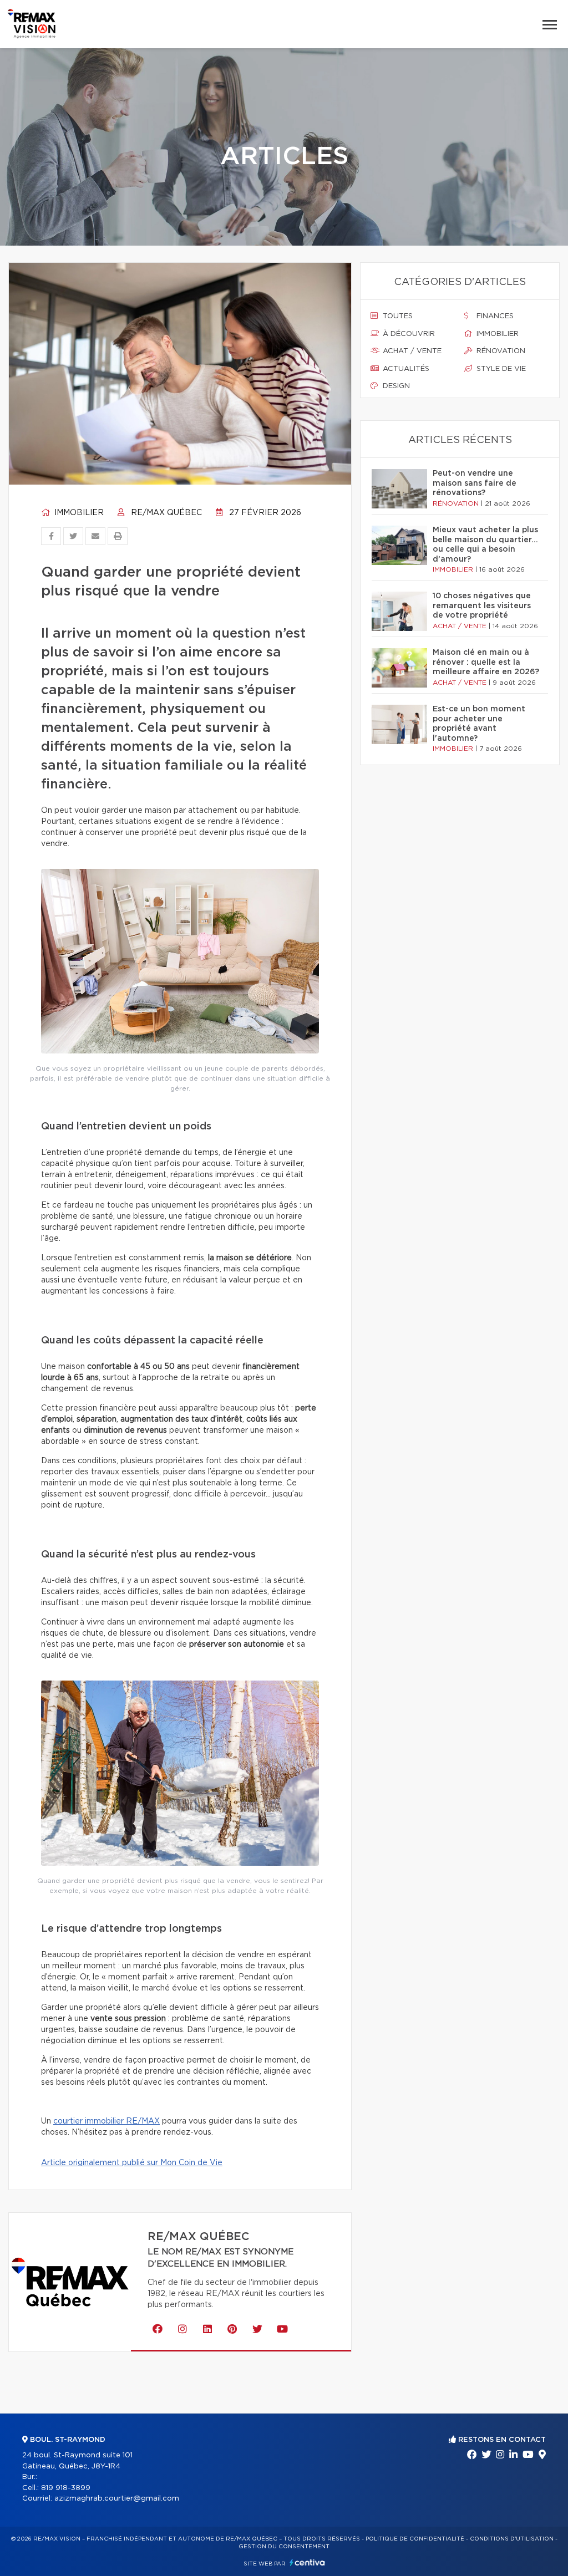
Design (395, 386)
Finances (494, 316)
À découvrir (408, 334)
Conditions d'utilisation (512, 2539)
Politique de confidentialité (415, 2539)
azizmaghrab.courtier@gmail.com (117, 2499)
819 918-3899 (66, 2488)
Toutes (397, 316)
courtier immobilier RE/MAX (106, 2121)
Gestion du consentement (284, 2547)
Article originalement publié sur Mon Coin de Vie (132, 2163)
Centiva (307, 2562)
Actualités (405, 369)
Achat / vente (411, 351)
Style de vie (500, 369)
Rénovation (500, 351)
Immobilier (78, 513)
